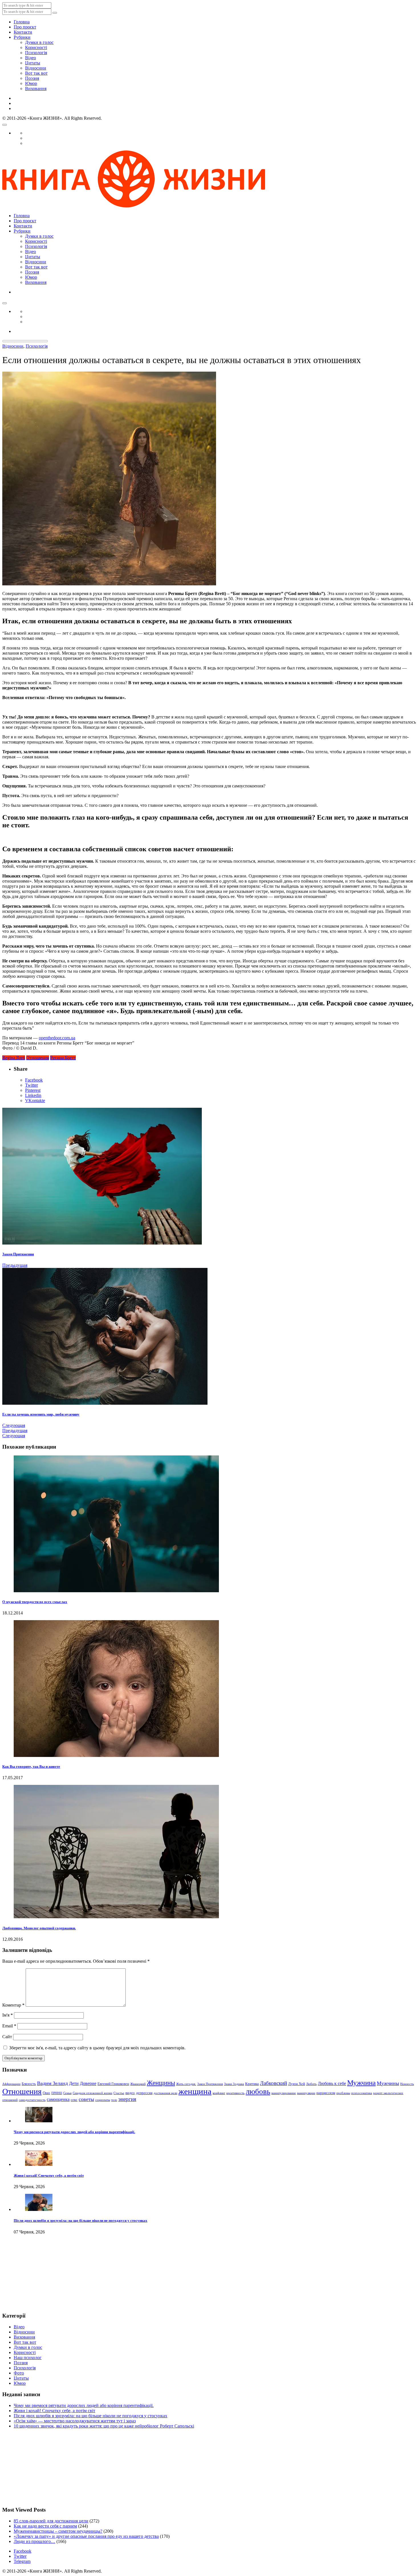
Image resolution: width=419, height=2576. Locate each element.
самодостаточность (32, 2100)
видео (130, 2093)
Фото (19, 2373)
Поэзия (32, 78)
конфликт (219, 2093)
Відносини (36, 68)
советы (86, 2099)
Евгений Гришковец (113, 2084)
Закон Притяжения (210, 2084)
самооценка (58, 2099)
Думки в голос (39, 42)
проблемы (343, 2093)
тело (114, 2100)
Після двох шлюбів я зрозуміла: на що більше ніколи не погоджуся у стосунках (81, 2220)
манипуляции (306, 2093)
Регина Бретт (63, 1058)
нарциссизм (326, 2093)
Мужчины (388, 2083)
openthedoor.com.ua (57, 1038)
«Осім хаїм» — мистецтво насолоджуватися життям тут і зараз (75, 2421)
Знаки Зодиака (234, 2084)
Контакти (23, 32)
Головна (22, 22)
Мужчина (361, 2082)
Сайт (7, 2037)
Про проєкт (25, 27)
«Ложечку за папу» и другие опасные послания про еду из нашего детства (86, 2536)
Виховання (36, 88)
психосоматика (362, 2093)
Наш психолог (28, 2358)
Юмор (31, 83)
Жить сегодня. (186, 2084)
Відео (30, 58)
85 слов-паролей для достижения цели (51, 2521)
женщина (195, 2091)
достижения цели (165, 2093)
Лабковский (273, 2083)
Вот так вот (36, 73)
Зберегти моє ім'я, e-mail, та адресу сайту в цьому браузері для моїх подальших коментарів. (97, 2048)
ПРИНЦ (57, 2093)
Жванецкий (138, 2084)
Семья (67, 2093)
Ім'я (8, 2015)
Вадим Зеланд (52, 2083)
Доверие (88, 2083)
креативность (235, 2093)
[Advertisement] (31, 2278)
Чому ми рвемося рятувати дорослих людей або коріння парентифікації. (74, 2132)
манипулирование (284, 2093)
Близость (29, 2084)
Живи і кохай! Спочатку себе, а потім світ (49, 2175)
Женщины (161, 2083)
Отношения (38, 1058)
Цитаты (33, 63)
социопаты (103, 2100)
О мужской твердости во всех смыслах (35, 1602)
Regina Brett (14, 1058)
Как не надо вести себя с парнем (45, 2526)
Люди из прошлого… (34, 2541)
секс (74, 2100)
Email (9, 2026)
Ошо (46, 2093)
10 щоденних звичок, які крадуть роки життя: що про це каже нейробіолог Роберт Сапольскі (104, 2426)
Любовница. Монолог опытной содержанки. (39, 1928)
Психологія (36, 53)
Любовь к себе (332, 2083)
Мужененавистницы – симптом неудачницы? (58, 2531)
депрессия (144, 2093)
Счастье (119, 2093)
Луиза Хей (297, 2084)
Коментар (13, 2005)
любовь (258, 2092)
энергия (127, 2099)
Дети (74, 2083)
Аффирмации (11, 2084)
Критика (252, 2084)
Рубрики (22, 37)
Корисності (36, 47)
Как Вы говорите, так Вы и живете (31, 1766)
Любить (311, 2084)
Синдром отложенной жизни (92, 2093)
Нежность (407, 2084)
